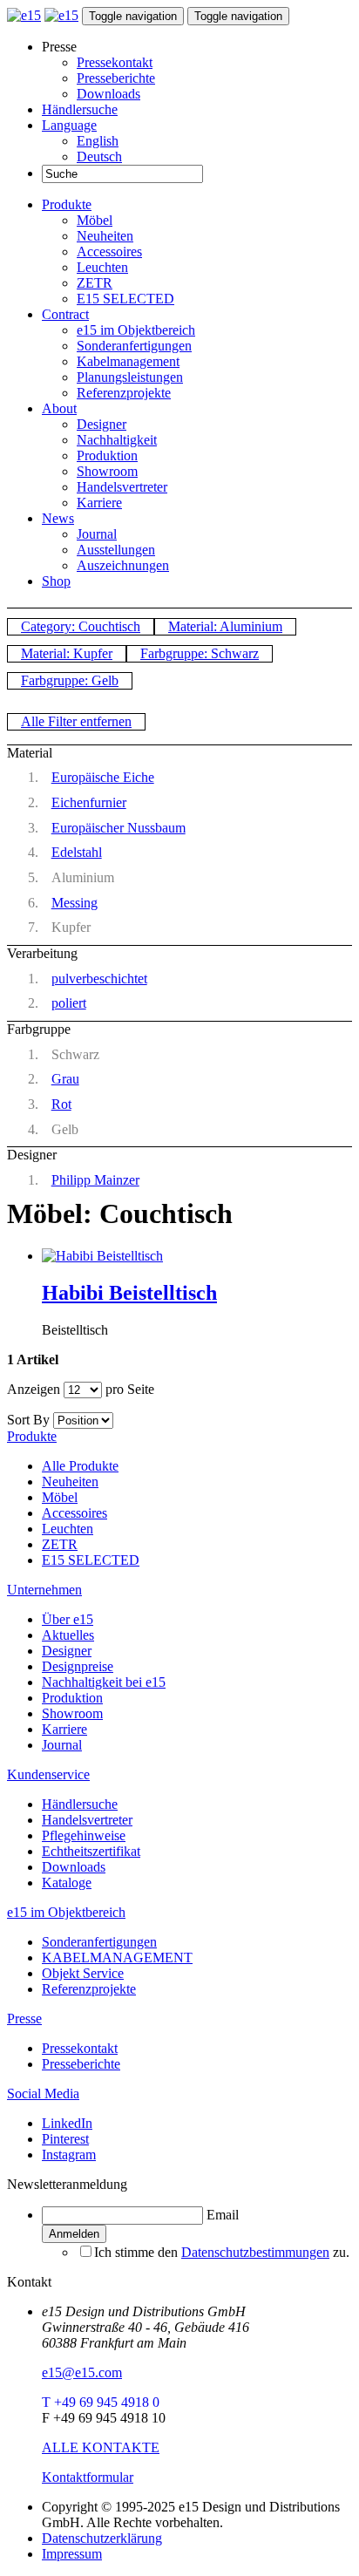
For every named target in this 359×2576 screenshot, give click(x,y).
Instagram (69, 2155)
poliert (69, 1003)
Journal (97, 534)
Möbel (95, 220)
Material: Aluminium (225, 626)
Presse (24, 2019)
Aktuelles (68, 1635)
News (58, 518)
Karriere (99, 503)
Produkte (67, 204)
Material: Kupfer (67, 653)
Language (69, 125)
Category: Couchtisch (81, 626)
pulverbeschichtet (99, 979)
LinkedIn (67, 2123)
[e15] (24, 15)
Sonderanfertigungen (134, 346)
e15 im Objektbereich (136, 330)
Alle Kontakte (101, 2447)
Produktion (107, 455)
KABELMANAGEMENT (117, 1957)
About (59, 408)
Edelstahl (77, 852)
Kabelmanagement (128, 361)
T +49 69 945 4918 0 (101, 2402)
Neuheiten (105, 236)
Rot (61, 1104)
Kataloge (67, 1883)
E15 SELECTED (125, 299)
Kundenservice (48, 1774)
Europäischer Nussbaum (119, 828)
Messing (75, 903)
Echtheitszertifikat (91, 1851)
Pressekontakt (115, 62)
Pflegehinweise (84, 1835)
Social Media (43, 2093)
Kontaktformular (88, 2477)
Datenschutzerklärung (102, 2538)
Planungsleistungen (130, 377)
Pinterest (65, 2139)
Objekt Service (83, 1973)
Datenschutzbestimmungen (255, 2252)
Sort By (28, 1420)
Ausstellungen (116, 550)
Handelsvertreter (122, 487)
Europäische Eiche (103, 777)
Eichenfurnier (89, 802)
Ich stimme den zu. (222, 2252)
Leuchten (102, 267)
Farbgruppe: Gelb (70, 680)
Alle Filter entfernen (76, 721)
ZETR (95, 283)
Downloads (108, 94)
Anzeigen (34, 1389)
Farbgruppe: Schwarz (200, 653)
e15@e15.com (82, 2372)
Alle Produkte (80, 1466)
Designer (102, 424)
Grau (65, 1079)
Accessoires (109, 251)
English (98, 141)
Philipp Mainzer (95, 1180)
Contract (65, 314)
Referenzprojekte (124, 393)
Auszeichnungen (123, 565)
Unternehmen (44, 1590)
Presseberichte (116, 78)
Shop (56, 581)
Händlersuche (80, 109)
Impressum (72, 2554)
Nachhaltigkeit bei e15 (104, 1682)
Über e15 (68, 1619)
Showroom (107, 471)
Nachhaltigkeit (117, 440)
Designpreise (78, 1666)
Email (223, 2215)
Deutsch (99, 156)
